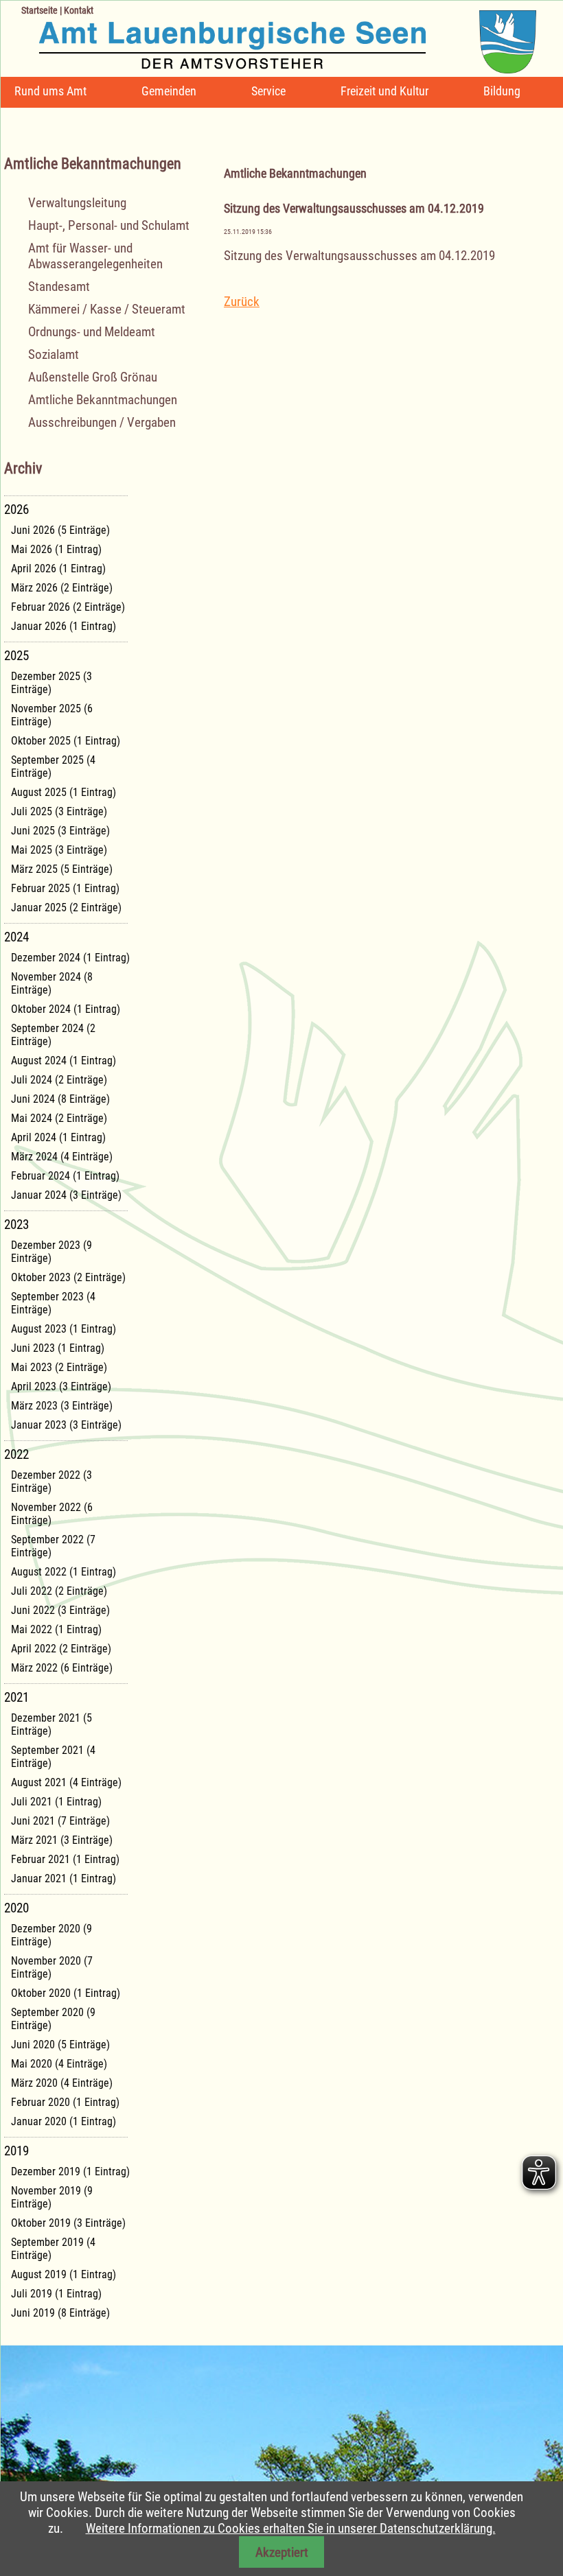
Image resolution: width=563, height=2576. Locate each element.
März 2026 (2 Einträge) (62, 588)
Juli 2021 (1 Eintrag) (56, 1802)
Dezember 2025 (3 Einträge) (51, 683)
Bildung (502, 91)
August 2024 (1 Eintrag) (64, 1061)
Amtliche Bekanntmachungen (103, 400)
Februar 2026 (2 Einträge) (68, 607)
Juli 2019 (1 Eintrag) (56, 2294)
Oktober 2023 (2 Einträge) (68, 1277)
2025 (16, 656)
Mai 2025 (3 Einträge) (59, 850)
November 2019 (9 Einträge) (52, 2197)
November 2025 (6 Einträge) (52, 715)
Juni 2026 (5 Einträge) (60, 530)
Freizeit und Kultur (384, 91)
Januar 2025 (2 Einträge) (66, 908)
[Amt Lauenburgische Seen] (268, 37)
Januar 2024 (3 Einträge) (66, 1195)
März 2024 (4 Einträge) (62, 1157)
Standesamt (59, 286)
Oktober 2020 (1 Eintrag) (66, 1993)
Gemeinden (169, 91)
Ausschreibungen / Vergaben (102, 422)
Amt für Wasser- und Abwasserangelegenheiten (95, 256)
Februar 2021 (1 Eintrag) (65, 1859)
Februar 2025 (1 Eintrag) (65, 888)
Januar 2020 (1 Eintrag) (64, 2121)
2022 (16, 1454)
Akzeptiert (282, 2552)
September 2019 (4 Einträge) (53, 2249)
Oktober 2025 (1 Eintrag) (66, 741)
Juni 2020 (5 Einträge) (60, 2045)
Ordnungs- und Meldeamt (92, 332)
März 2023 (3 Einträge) (62, 1406)
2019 (16, 2151)
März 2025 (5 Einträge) (62, 869)
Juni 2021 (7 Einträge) (60, 1821)
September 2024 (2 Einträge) (53, 1035)
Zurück (242, 302)
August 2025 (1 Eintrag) (64, 792)
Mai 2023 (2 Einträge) (59, 1367)
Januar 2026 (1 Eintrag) (64, 626)
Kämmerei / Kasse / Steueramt (107, 309)
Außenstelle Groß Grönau (93, 377)
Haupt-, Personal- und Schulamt (109, 225)
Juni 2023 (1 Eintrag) (58, 1348)
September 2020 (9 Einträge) (53, 2019)
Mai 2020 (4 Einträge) (59, 2064)
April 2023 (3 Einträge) (61, 1386)
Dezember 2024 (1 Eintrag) (70, 958)
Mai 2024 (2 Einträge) (59, 1118)
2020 (16, 1908)
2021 (16, 1697)
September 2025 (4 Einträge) (53, 766)
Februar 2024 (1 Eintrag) (65, 1176)
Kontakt (79, 10)
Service (268, 91)
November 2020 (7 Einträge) (52, 1967)
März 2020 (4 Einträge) (62, 2083)
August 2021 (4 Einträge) (66, 1782)
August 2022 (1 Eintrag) (64, 1572)
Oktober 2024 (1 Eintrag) (66, 1009)
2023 (16, 1225)
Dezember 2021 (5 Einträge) (51, 1724)
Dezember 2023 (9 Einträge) (51, 1252)
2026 (16, 510)
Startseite (39, 10)
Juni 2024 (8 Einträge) (60, 1099)
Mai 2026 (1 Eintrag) (56, 549)
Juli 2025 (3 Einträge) (59, 811)
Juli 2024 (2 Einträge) (59, 1080)
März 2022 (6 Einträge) (62, 1668)
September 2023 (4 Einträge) (53, 1303)
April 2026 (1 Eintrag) (58, 569)
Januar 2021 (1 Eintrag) (64, 1878)
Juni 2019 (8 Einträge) (60, 2313)
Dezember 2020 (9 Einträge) (51, 1935)
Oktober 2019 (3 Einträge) (68, 2223)
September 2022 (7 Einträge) (53, 1546)
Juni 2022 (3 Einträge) (60, 1610)
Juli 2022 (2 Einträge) (59, 1591)
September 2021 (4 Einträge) (53, 1757)
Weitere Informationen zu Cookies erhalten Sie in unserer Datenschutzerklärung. (291, 2528)
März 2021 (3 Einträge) (62, 1840)
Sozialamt (54, 354)
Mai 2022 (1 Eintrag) (56, 1629)
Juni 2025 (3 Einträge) (60, 831)
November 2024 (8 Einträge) (52, 983)
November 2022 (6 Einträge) (52, 1514)
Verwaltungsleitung (77, 203)
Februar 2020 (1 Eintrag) (65, 2102)
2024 (16, 937)
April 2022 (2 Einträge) (61, 1649)
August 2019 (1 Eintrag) (64, 2274)
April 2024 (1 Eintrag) (58, 1137)
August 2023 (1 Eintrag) (64, 1329)
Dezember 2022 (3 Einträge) (51, 1482)
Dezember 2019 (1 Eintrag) (70, 2171)
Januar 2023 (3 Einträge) (66, 1425)
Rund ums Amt (50, 91)
